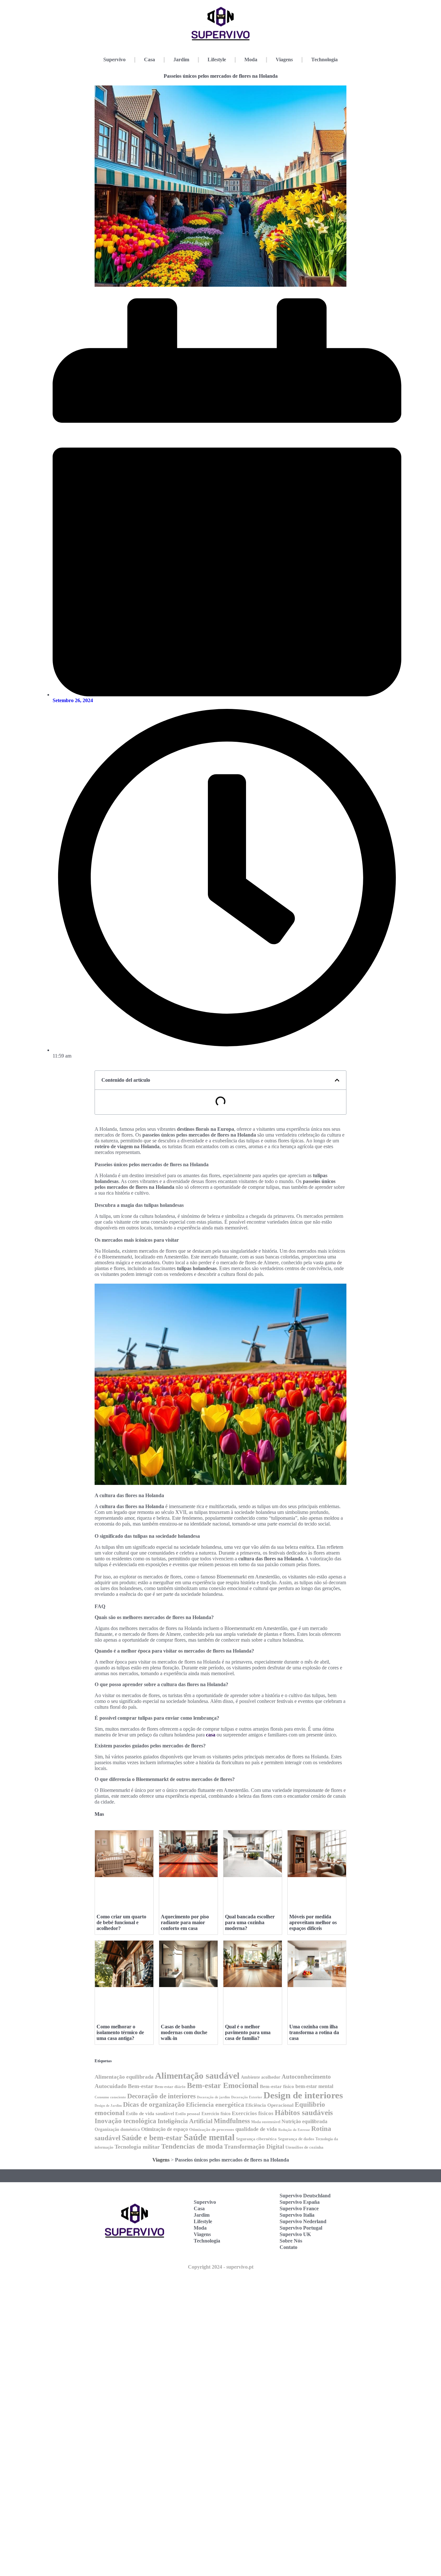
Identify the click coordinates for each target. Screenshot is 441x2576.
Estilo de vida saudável (150, 2113)
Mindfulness (232, 2121)
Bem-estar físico (277, 2086)
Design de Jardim (108, 2106)
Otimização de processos (212, 2130)
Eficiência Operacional (269, 2105)
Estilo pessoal (188, 2114)
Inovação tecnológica (125, 2121)
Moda (251, 60)
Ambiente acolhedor (261, 2077)
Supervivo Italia (297, 2215)
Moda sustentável (266, 2122)
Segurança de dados (296, 2139)
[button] (337, 1080)
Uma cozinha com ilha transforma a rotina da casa (314, 2032)
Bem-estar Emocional (223, 2085)
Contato (288, 2247)
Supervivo (114, 60)
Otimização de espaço (164, 2129)
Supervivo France (299, 2208)
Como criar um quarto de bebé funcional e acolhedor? (121, 1922)
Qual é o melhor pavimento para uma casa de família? (248, 2032)
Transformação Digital (254, 2147)
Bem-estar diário (170, 2087)
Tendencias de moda (192, 2146)
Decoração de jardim (213, 2097)
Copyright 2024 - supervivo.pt (221, 2267)
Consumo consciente (110, 2097)
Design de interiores (303, 2095)
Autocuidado (111, 2086)
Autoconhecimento (306, 2077)
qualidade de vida (256, 2129)
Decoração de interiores (161, 2096)
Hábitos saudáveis (304, 2113)
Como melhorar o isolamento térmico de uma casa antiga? (120, 2032)
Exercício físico (216, 2114)
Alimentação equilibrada (124, 2077)
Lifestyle (217, 60)
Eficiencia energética (215, 2104)
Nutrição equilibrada (304, 2121)
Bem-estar (141, 2086)
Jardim (181, 60)
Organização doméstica (117, 2129)
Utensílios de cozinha (304, 2147)
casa (211, 1735)
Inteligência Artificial (185, 2121)
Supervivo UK (295, 2234)
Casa (149, 60)
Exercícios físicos (253, 2113)
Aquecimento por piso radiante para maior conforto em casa (185, 1922)
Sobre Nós (291, 2241)
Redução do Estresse (294, 2130)
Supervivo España (300, 2202)
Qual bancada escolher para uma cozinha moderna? (250, 1922)
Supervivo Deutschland (305, 2196)
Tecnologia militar (137, 2147)
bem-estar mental (314, 2086)
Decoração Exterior (247, 2097)
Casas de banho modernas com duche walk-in (184, 2032)
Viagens (284, 60)
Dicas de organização (154, 2104)
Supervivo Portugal (301, 2228)
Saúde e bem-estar (152, 2138)
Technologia (324, 60)
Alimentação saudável (197, 2076)
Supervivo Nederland (303, 2221)
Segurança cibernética (256, 2139)
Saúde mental (209, 2137)
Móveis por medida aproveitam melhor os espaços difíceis (313, 1922)
